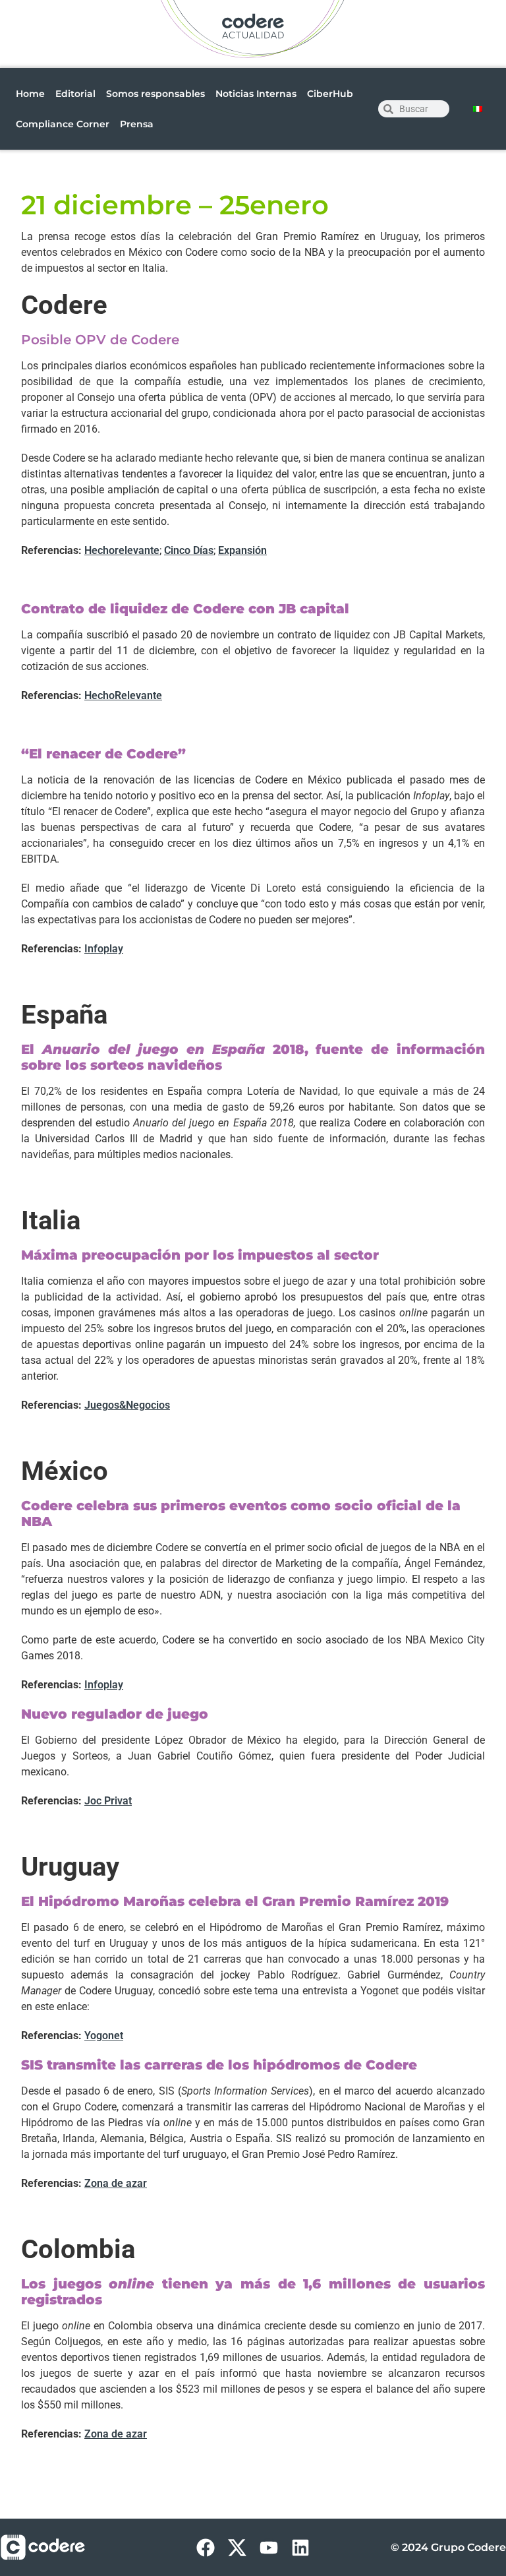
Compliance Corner (63, 124)
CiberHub (330, 94)
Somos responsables (155, 94)
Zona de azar (116, 2183)
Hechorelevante (122, 550)
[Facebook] (206, 2548)
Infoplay (104, 949)
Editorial (75, 94)
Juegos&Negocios (127, 1405)
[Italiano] (478, 109)
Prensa (137, 124)
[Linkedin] (300, 2548)
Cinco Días (189, 550)
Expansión (242, 550)
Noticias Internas (256, 94)
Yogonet (104, 2036)
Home (30, 94)
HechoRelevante (123, 695)
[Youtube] (269, 2548)
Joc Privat (108, 1801)
